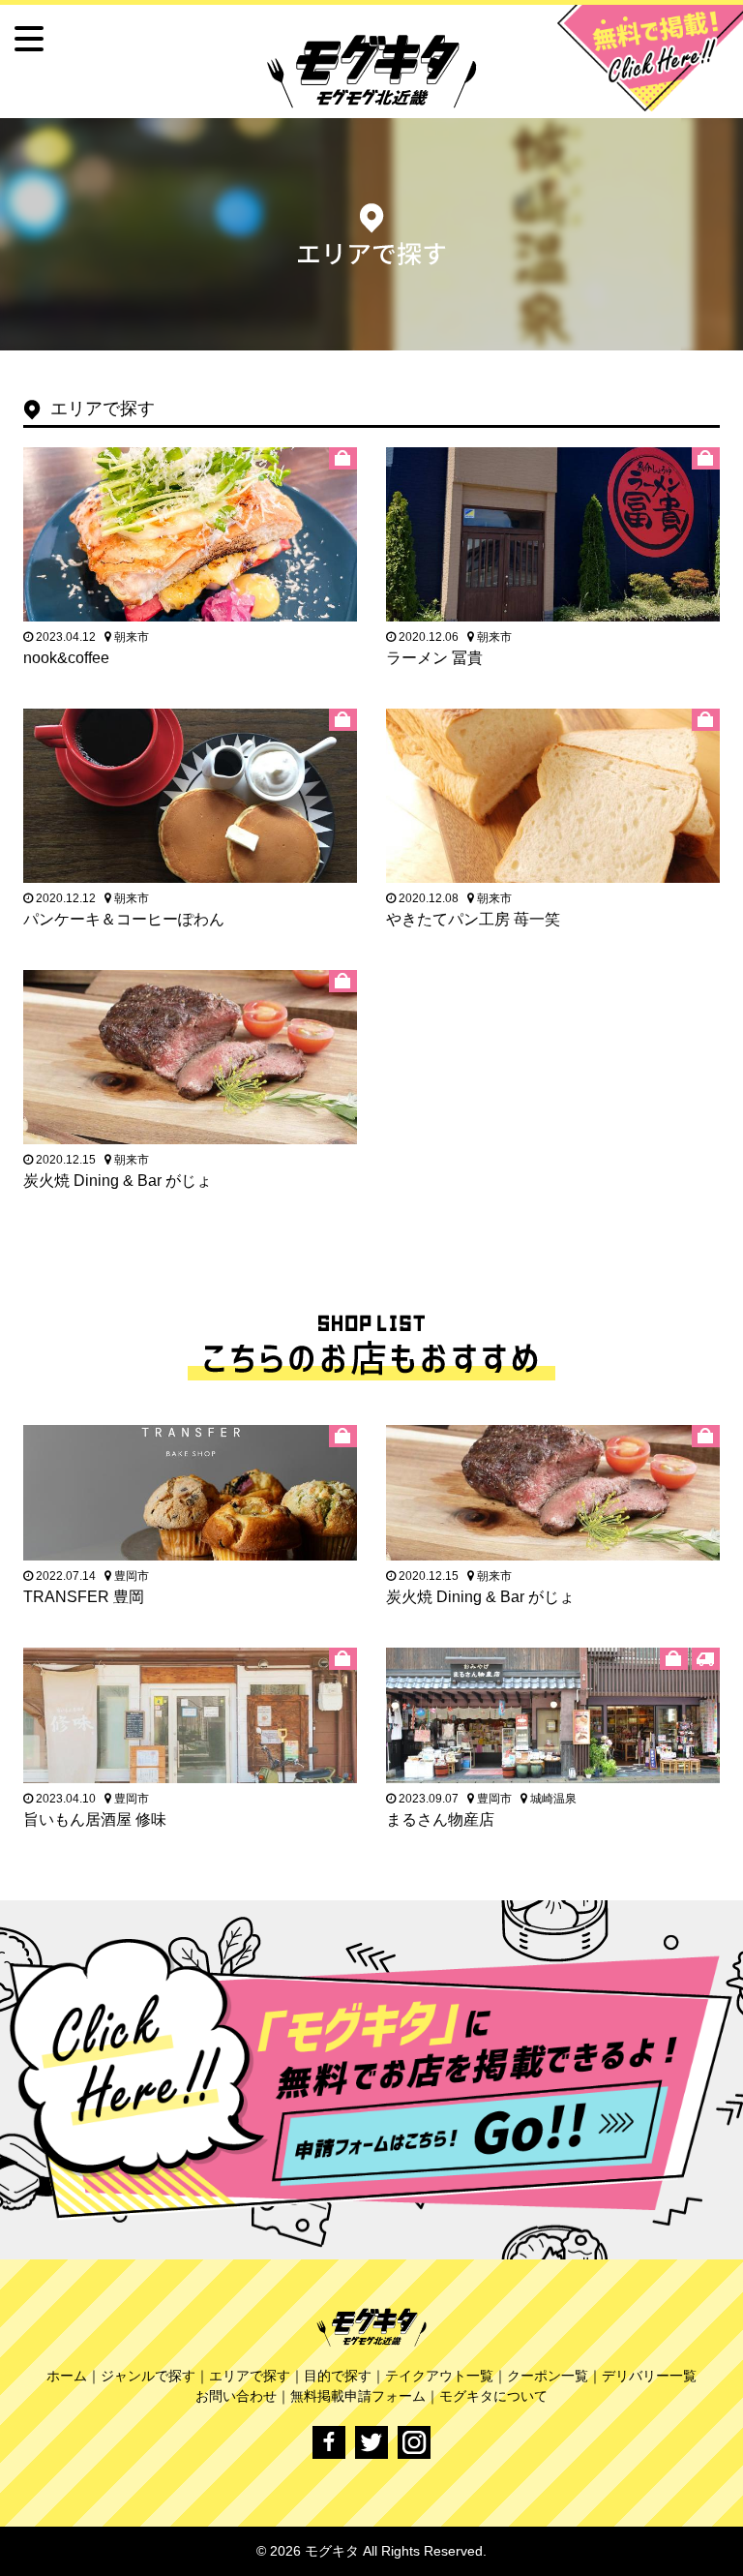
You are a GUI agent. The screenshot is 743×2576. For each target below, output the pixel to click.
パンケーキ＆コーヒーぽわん (124, 919)
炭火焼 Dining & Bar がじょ (118, 1181)
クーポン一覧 (548, 2376)
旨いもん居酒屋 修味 (95, 1819)
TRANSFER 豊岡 (84, 1597)
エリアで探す (250, 2376)
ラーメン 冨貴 (434, 658)
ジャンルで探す (148, 2376)
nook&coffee (66, 658)
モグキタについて (493, 2396)
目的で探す (338, 2376)
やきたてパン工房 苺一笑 (473, 919)
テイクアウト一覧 (439, 2376)
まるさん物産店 (440, 1819)
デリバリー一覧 (649, 2376)
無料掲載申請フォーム (358, 2396)
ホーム (67, 2376)
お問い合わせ (236, 2396)
